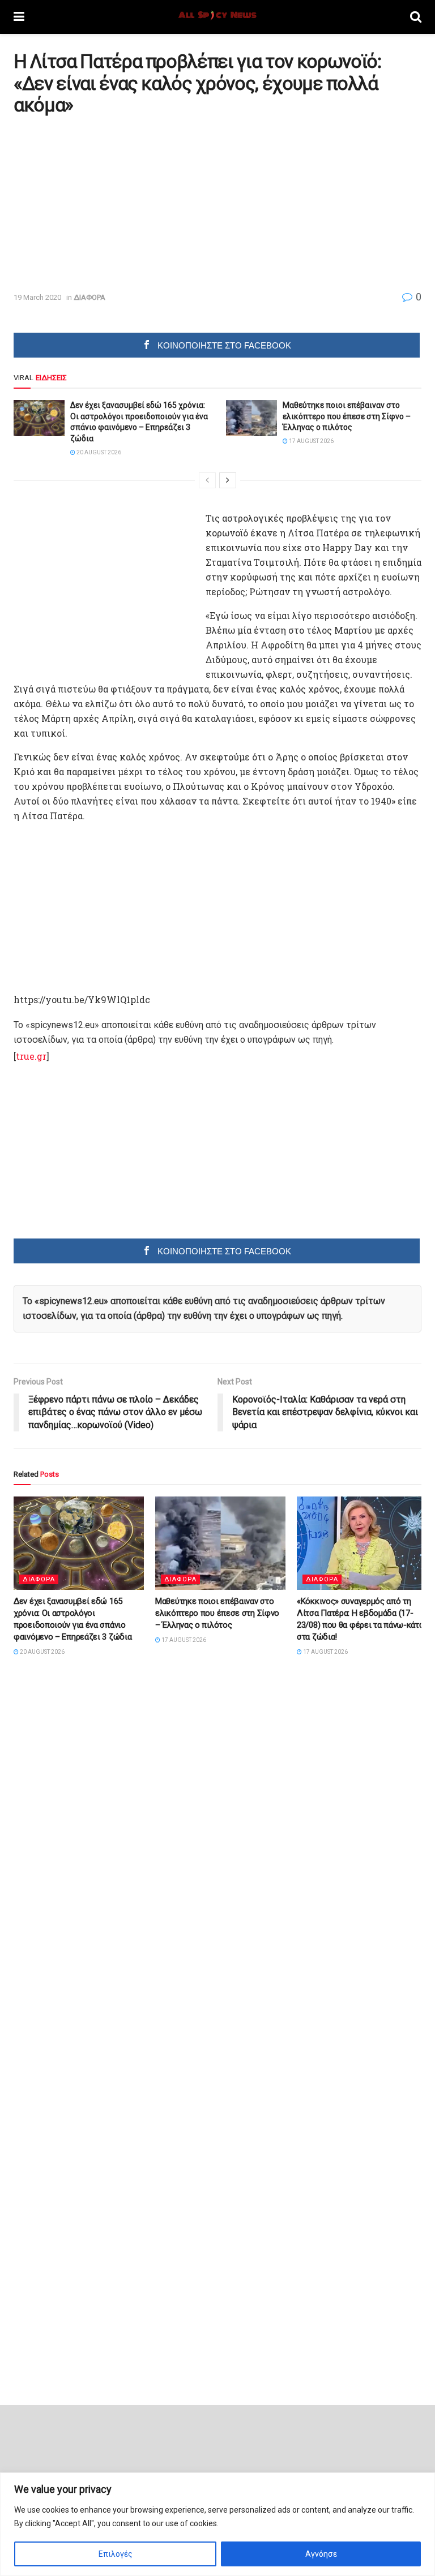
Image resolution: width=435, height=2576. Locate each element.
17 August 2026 (311, 441)
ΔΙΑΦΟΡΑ (89, 297)
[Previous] (207, 480)
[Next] (228, 480)
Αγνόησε (321, 2554)
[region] (217, 2524)
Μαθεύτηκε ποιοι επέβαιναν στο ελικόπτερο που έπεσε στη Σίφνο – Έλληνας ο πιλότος (347, 416)
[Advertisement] (109, 203)
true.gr (31, 1056)
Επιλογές (116, 2554)
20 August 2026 (98, 452)
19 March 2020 (37, 297)
